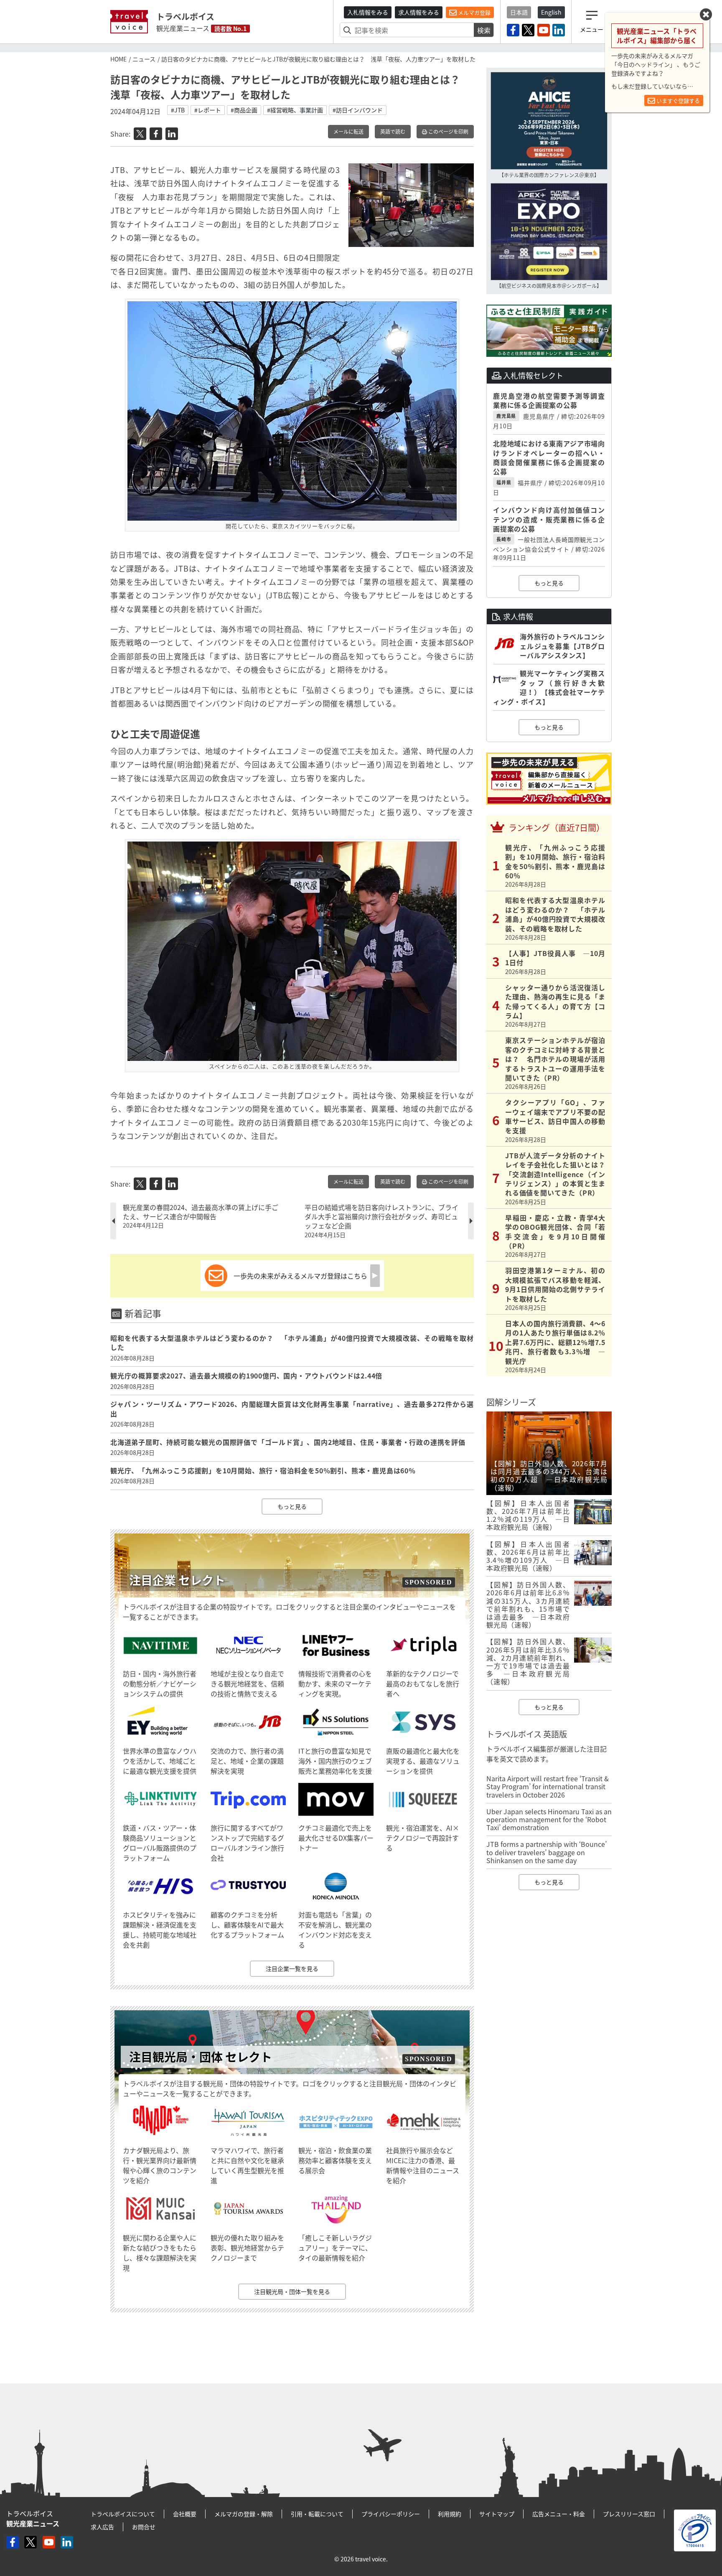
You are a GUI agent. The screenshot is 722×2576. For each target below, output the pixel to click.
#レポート (208, 110)
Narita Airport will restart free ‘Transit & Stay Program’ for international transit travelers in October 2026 (548, 1786)
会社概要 (185, 2514)
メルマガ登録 (474, 12)
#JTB (178, 110)
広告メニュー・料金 (559, 2514)
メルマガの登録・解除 (244, 2514)
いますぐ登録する (678, 100)
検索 (484, 30)
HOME (118, 59)
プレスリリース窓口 (629, 2514)
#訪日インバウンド (358, 110)
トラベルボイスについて (123, 2514)
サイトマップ (497, 2514)
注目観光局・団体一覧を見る (292, 2291)
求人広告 (102, 2527)
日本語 (519, 12)
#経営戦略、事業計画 (295, 110)
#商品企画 (244, 110)
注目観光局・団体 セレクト (201, 2057)
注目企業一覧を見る (292, 1968)
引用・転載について (317, 2514)
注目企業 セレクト (177, 1580)
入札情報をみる (368, 12)
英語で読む (393, 132)
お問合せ (144, 2527)
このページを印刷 (448, 132)
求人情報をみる (419, 12)
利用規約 (450, 2514)
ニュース (144, 59)
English (551, 12)
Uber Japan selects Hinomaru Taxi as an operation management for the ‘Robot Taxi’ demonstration (549, 1819)
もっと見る (292, 1506)
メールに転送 (348, 132)
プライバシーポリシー (391, 2514)
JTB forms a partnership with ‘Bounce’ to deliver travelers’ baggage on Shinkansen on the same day (547, 1852)
